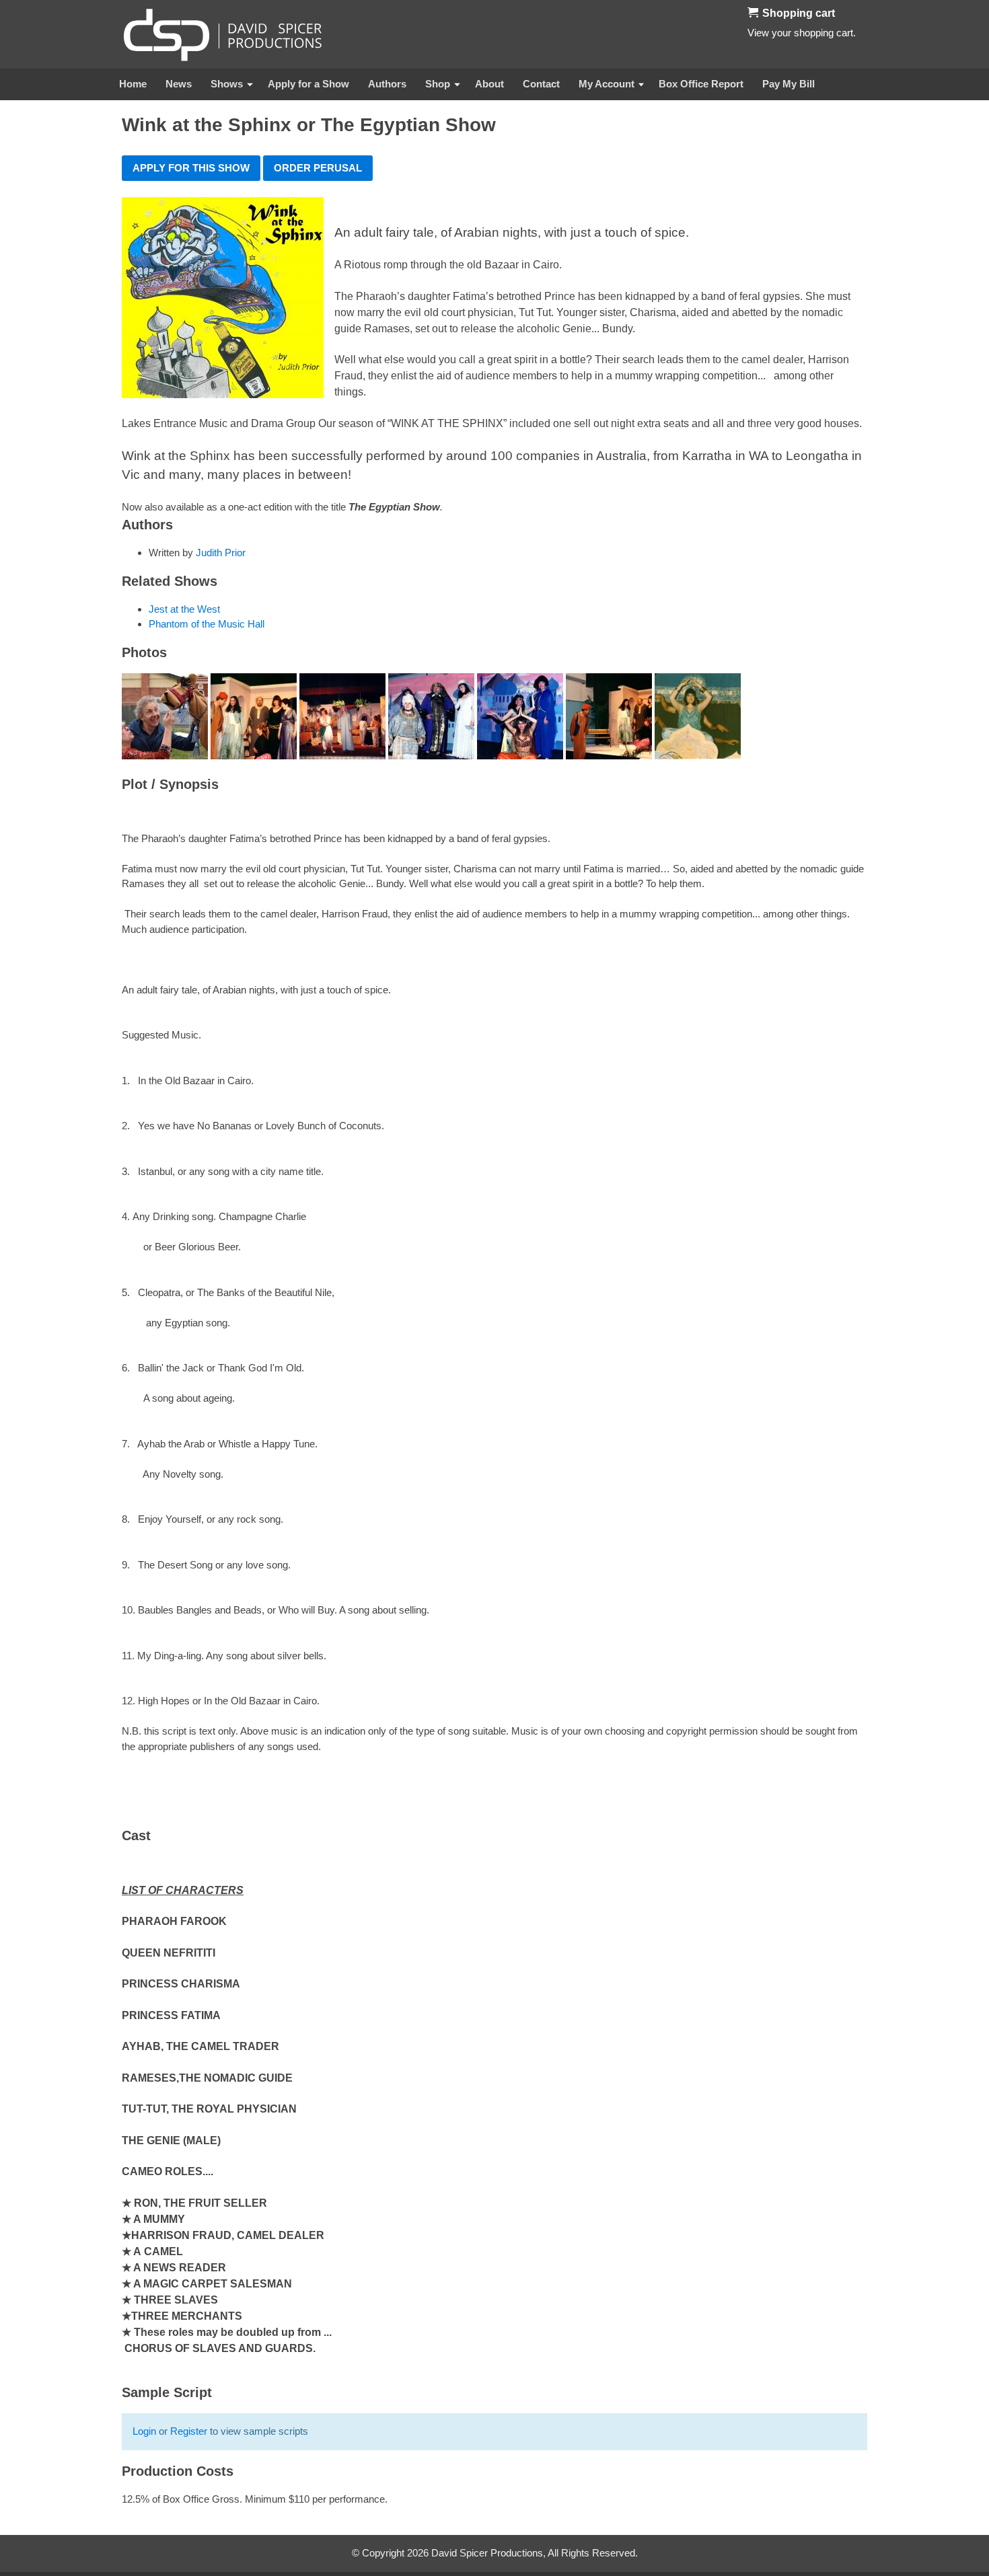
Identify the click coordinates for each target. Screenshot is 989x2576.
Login (144, 2431)
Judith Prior (221, 553)
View (758, 33)
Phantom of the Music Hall (207, 624)
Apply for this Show (191, 168)
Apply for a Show (308, 84)
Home (133, 84)
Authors (387, 84)
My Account (607, 84)
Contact (541, 84)
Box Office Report (701, 84)
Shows (227, 84)
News (179, 84)
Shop (438, 84)
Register (189, 2431)
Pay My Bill (789, 84)
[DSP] (223, 34)
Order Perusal (318, 168)
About (489, 84)
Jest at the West (184, 609)
